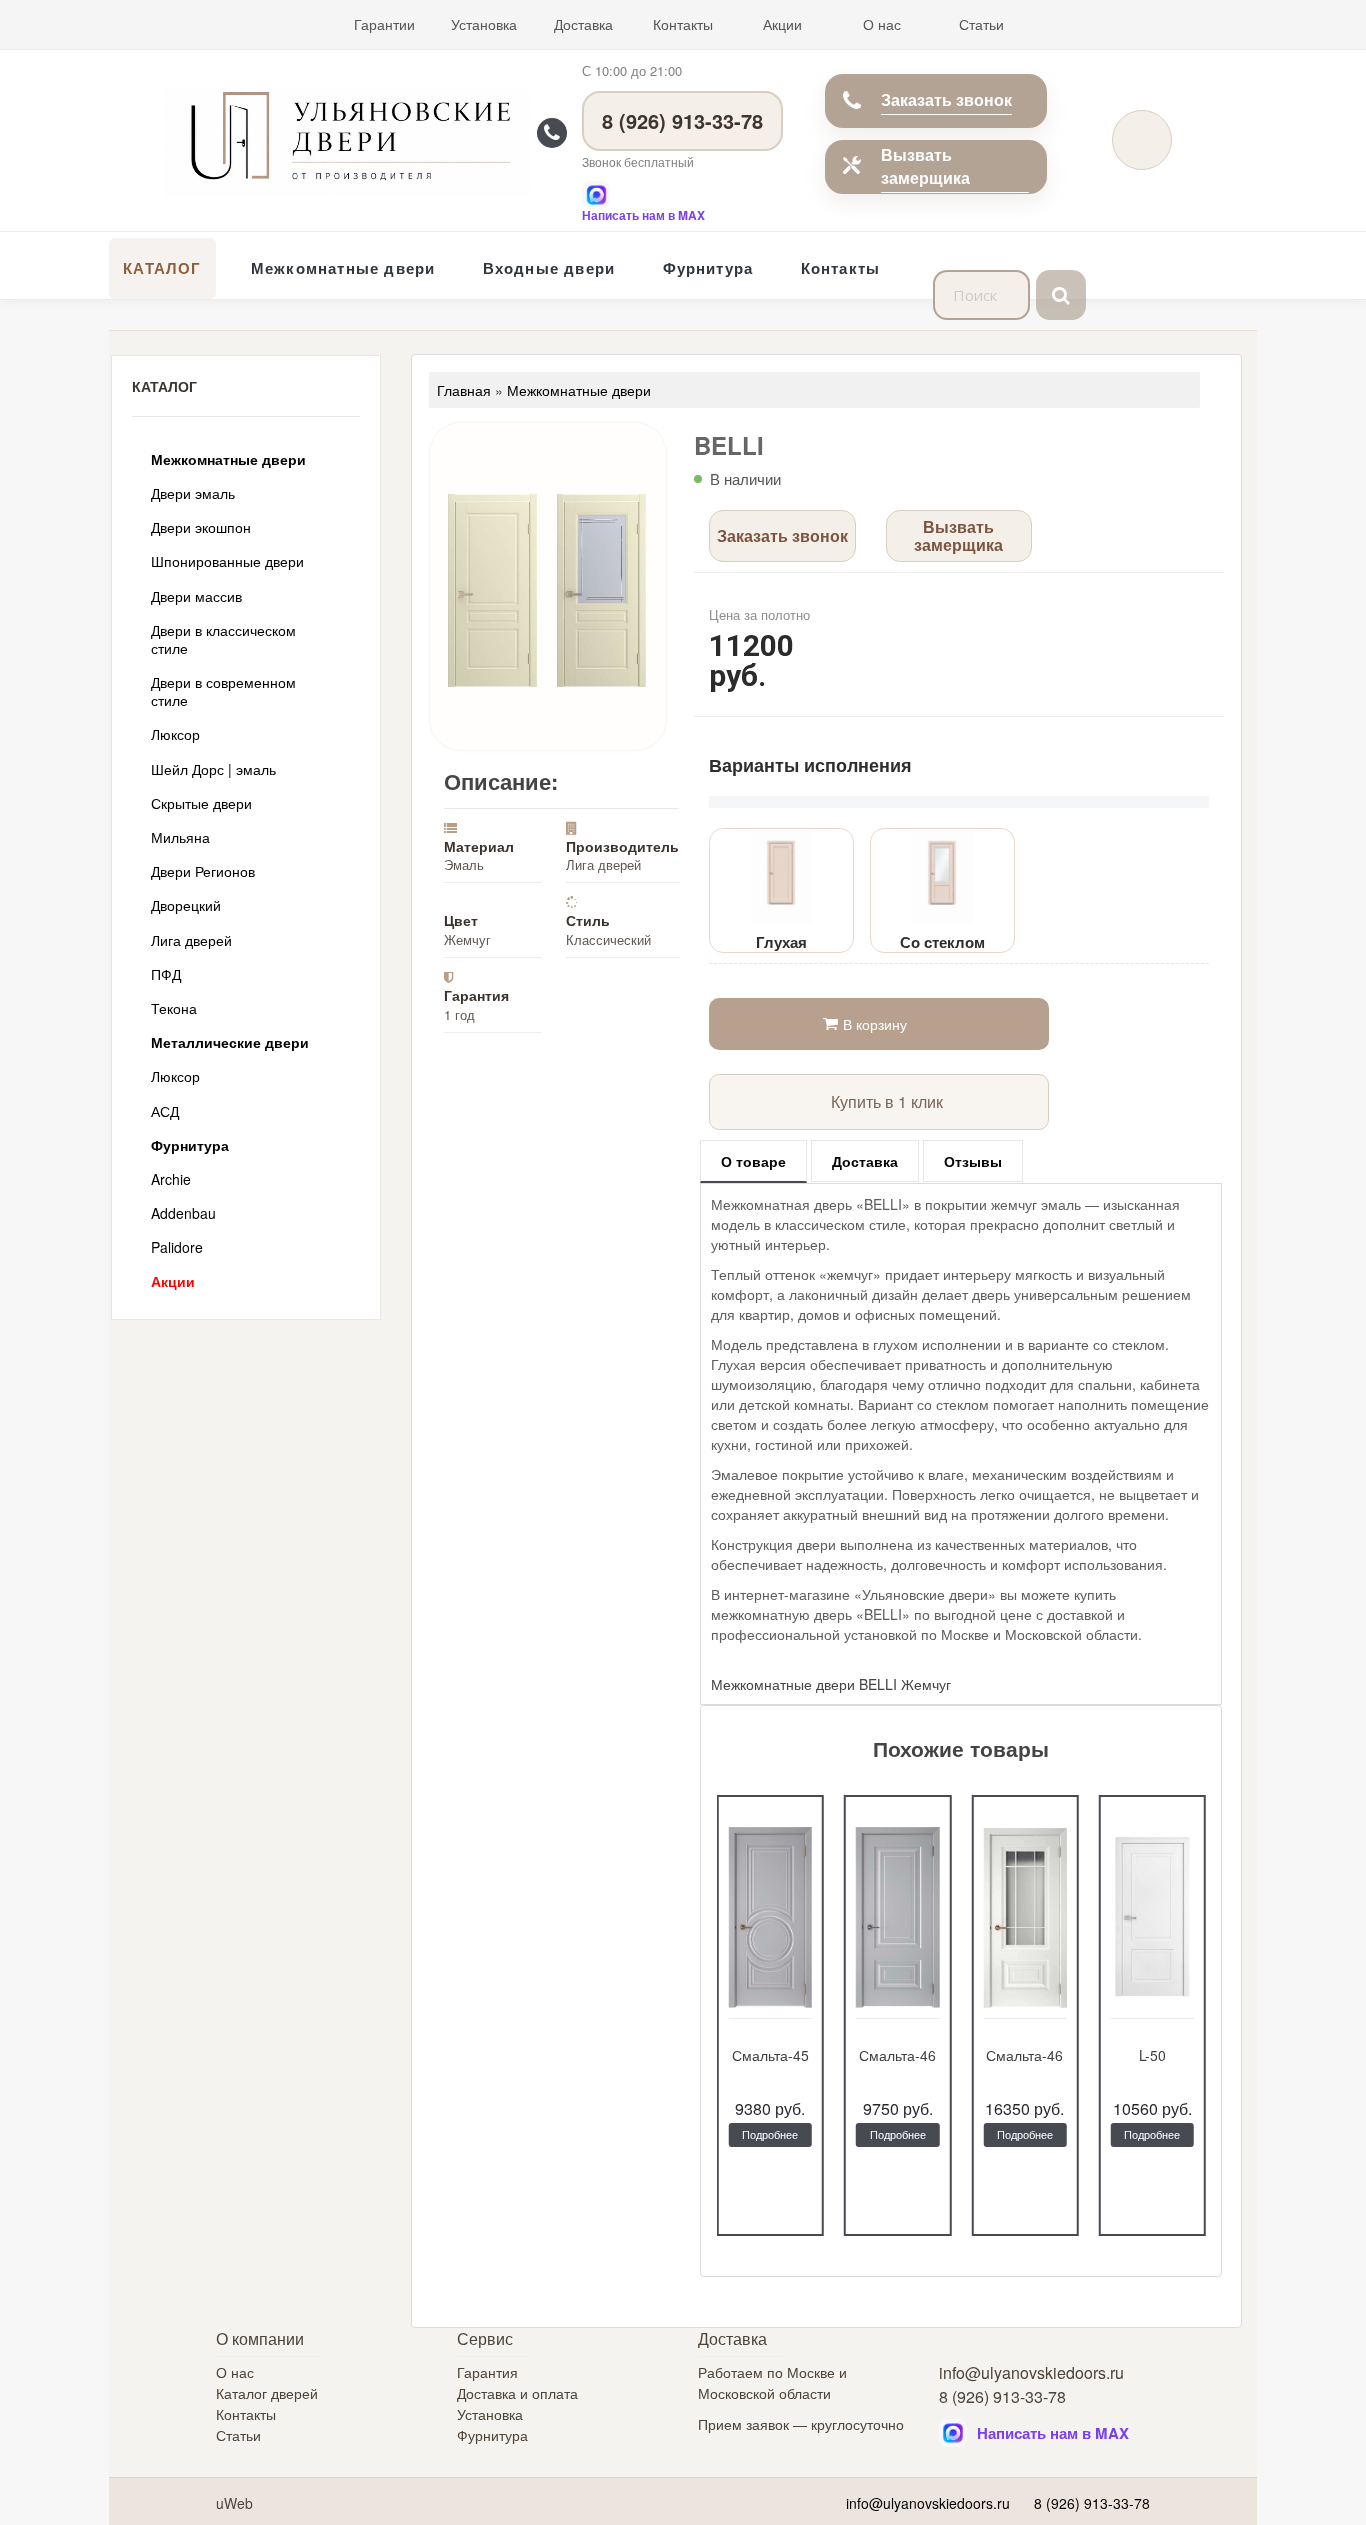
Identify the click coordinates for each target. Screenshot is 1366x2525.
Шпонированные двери (227, 561)
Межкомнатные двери (343, 268)
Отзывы (973, 1161)
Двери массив (196, 596)
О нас (882, 24)
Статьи (981, 24)
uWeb (234, 2503)
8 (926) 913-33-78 (682, 120)
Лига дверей (191, 940)
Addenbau (183, 1213)
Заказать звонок (946, 99)
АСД (165, 1111)
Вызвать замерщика (925, 166)
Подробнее (770, 2134)
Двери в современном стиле (223, 691)
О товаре (753, 1161)
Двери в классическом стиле (223, 639)
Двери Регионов (203, 871)
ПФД (166, 974)
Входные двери (549, 268)
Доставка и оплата (517, 2393)
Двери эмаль (193, 493)
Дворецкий (186, 905)
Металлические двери (230, 1042)
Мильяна (180, 837)
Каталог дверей (267, 2393)
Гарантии (384, 24)
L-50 (1152, 2055)
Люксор (175, 734)
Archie (171, 1179)
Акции (782, 24)
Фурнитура (708, 268)
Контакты (683, 24)
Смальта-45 (770, 2055)
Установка (484, 24)
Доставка (583, 24)
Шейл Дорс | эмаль (213, 769)
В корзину (875, 1024)
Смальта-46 (897, 2055)
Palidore (177, 1247)
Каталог (162, 268)
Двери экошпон (201, 527)
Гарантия (487, 2372)
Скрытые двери (201, 803)
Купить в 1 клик (887, 1101)
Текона (174, 1008)
